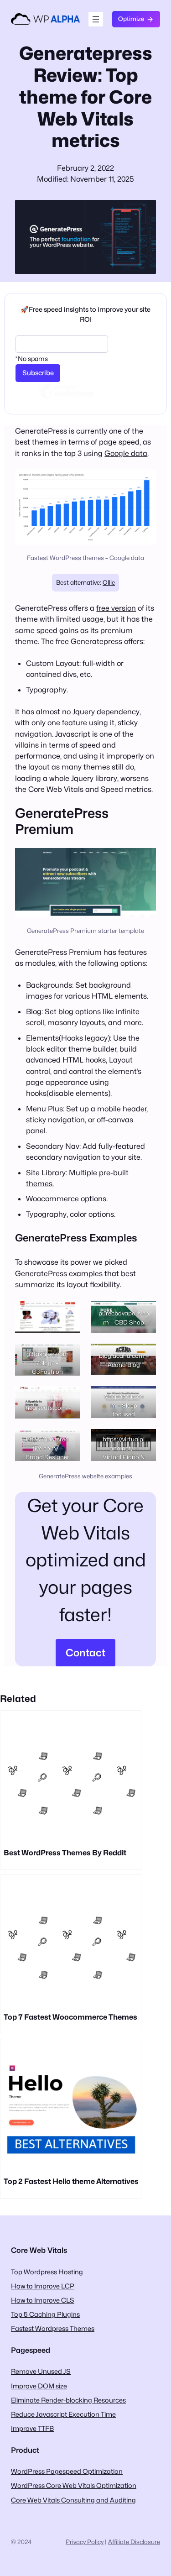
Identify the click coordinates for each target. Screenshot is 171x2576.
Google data (126, 453)
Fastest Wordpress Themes (53, 2328)
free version (116, 608)
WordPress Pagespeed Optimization (67, 2471)
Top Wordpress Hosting (47, 2272)
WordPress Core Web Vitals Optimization (74, 2485)
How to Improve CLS (43, 2300)
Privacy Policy (85, 2542)
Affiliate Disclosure (134, 2542)
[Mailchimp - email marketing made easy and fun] (66, 398)
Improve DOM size (39, 2386)
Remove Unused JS (41, 2371)
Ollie (109, 582)
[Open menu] (96, 19)
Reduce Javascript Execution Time (63, 2414)
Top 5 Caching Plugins (45, 2314)
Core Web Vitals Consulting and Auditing (73, 2500)
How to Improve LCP (43, 2286)
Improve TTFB (32, 2428)
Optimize (131, 19)
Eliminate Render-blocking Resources (68, 2400)
